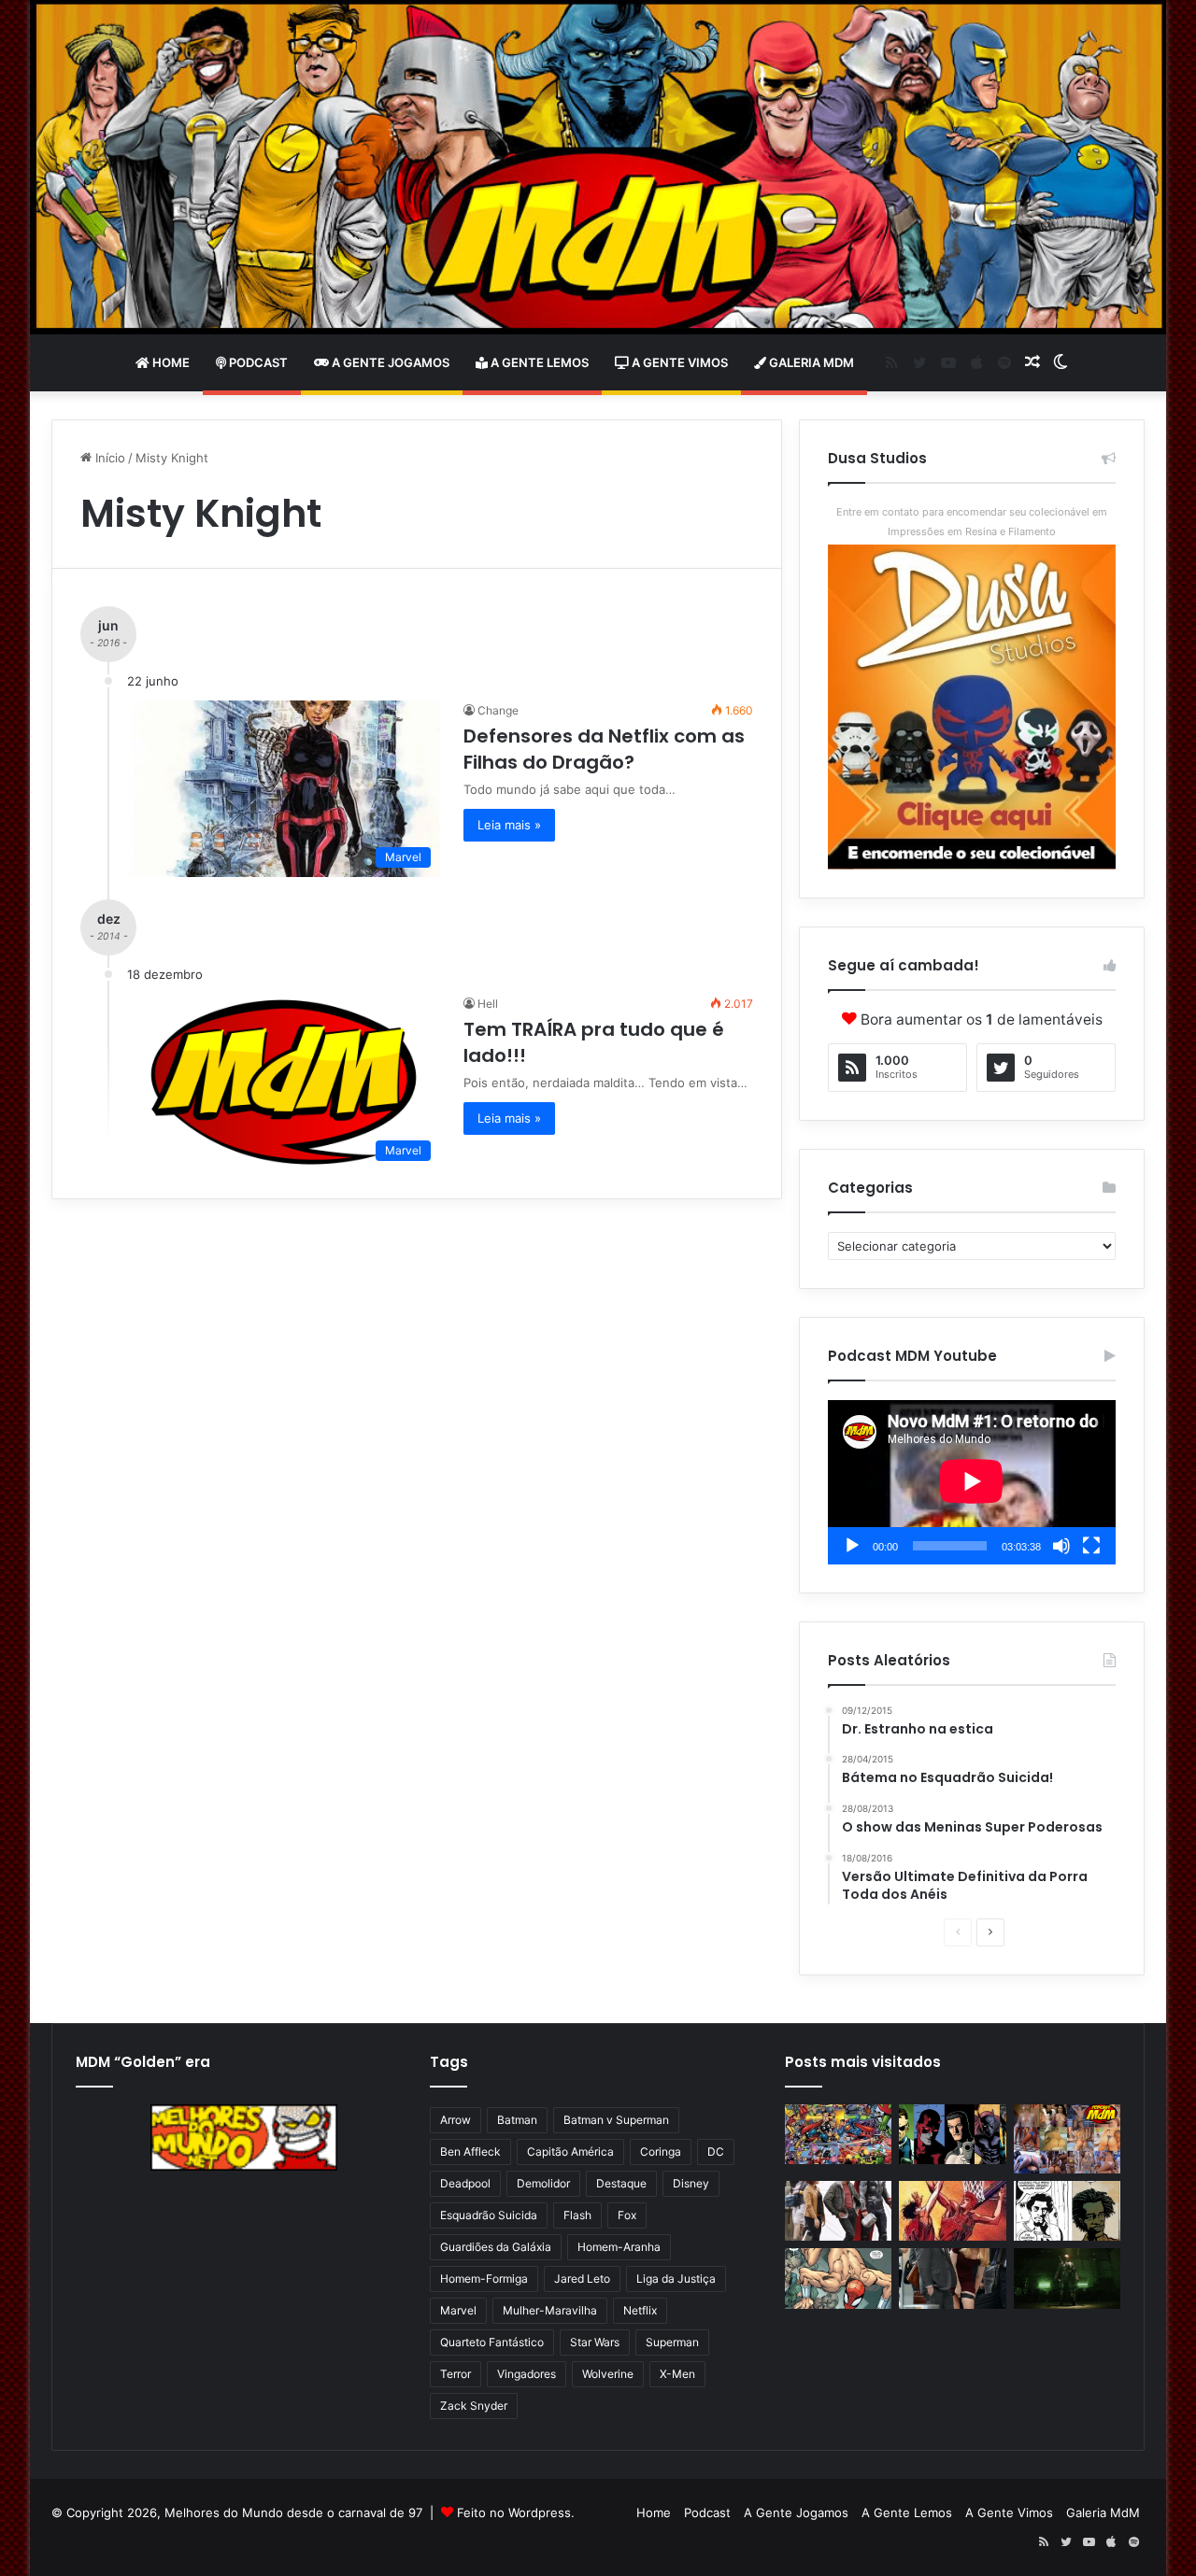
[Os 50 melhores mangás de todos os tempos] (952, 2211)
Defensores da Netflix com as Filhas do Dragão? (604, 749)
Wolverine (608, 2374)
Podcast (257, 362)
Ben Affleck (470, 2151)
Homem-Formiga (484, 2279)
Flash (577, 2215)
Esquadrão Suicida (489, 2215)
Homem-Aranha (619, 2247)
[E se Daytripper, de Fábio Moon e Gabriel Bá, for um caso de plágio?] (1067, 2211)
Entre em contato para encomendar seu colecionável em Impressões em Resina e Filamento (972, 522)
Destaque (621, 2183)
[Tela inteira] (1091, 1546)
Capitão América (570, 2151)
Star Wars (595, 2342)
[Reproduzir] (852, 1546)
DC (716, 2151)
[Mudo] (1061, 1546)
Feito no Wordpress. (516, 2512)
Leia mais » (509, 825)
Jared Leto (582, 2279)
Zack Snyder (474, 2406)
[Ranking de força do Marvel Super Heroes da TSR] (952, 2135)
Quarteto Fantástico (492, 2342)
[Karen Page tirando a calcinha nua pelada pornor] (952, 2279)
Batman (517, 2120)
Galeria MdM (810, 362)
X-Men (677, 2374)
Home (170, 362)
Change (498, 710)
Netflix (640, 2310)
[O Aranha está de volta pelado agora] (838, 2279)
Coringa (661, 2151)
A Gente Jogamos (389, 362)
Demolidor (543, 2183)
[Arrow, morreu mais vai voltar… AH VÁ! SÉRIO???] (1067, 2279)
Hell (488, 1004)
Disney (691, 2183)
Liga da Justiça (676, 2279)
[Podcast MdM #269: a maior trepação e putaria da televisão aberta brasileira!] (1067, 2139)
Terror (456, 2374)
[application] (972, 1482)
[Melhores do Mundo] (598, 167)
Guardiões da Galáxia (496, 2247)
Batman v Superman (616, 2120)
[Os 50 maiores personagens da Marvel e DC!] (838, 2135)
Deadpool (465, 2183)
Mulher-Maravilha (550, 2310)
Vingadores (527, 2374)
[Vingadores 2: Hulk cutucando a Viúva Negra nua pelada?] (838, 2211)
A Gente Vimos (678, 362)
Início (108, 458)
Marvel (458, 2310)
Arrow (456, 2120)
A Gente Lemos (538, 362)
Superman (672, 2342)
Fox (627, 2215)
